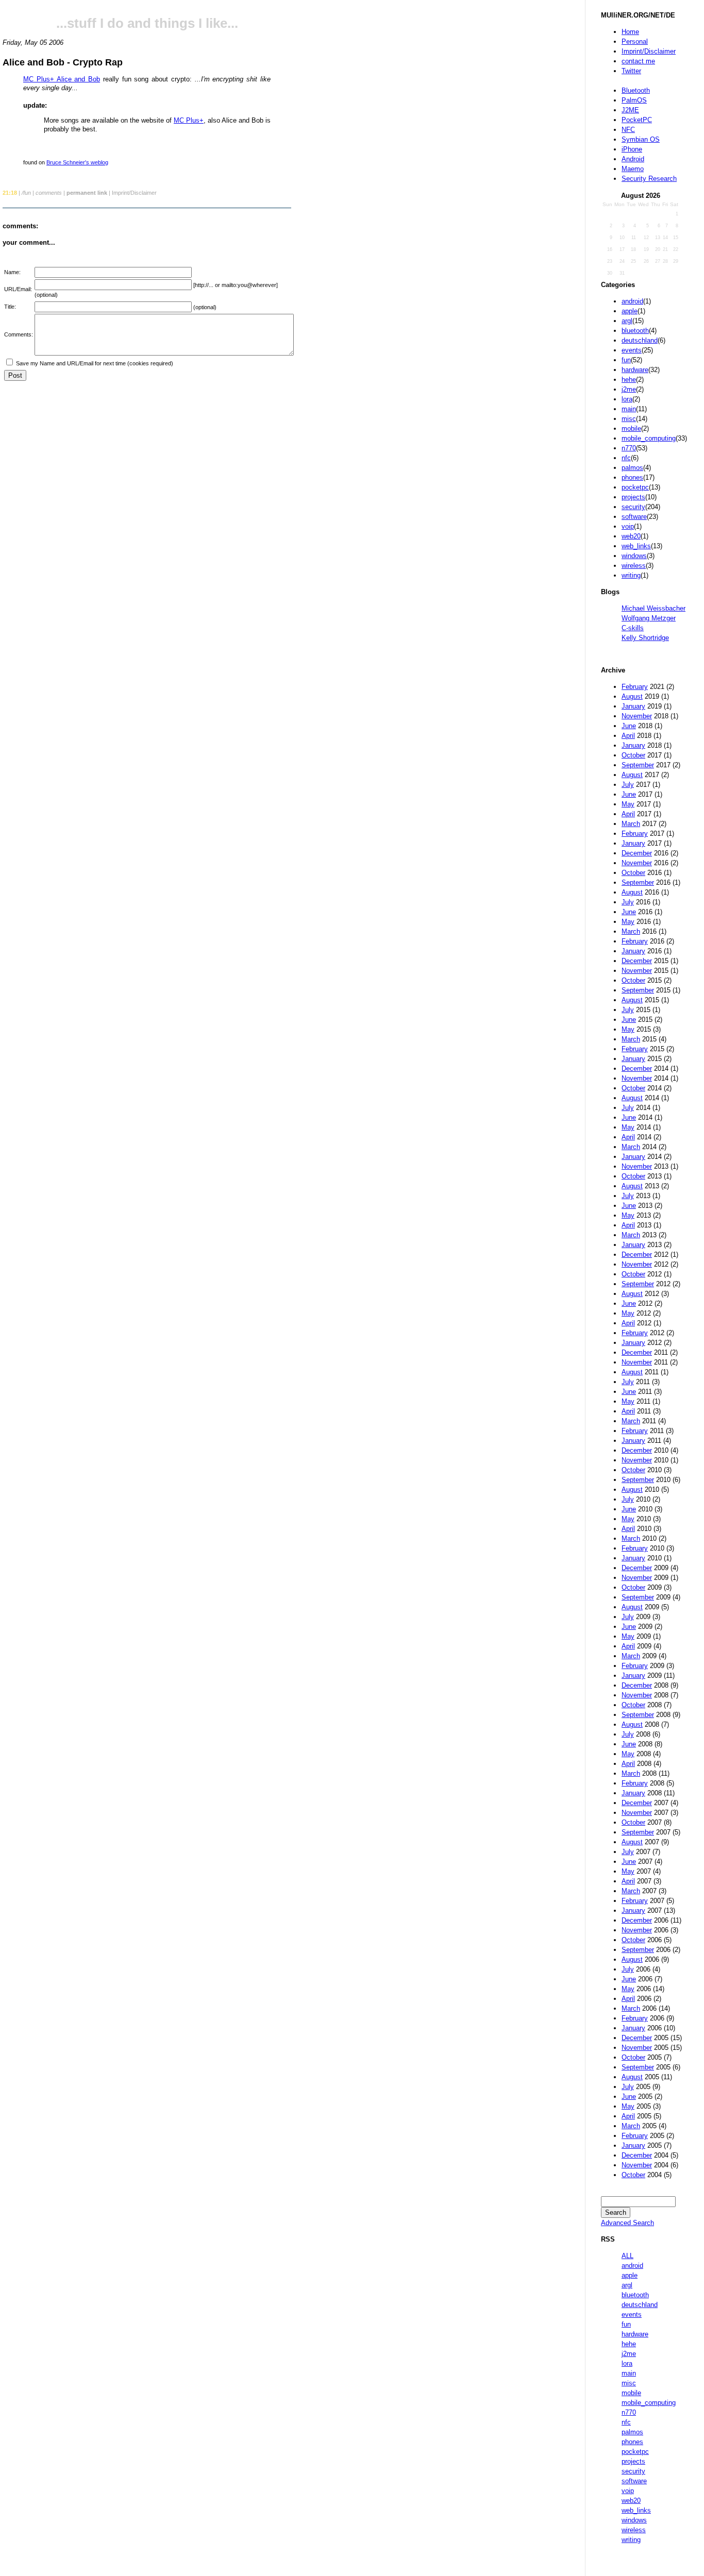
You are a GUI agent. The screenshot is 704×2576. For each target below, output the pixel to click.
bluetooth (635, 331)
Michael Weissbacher (653, 608)
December (637, 853)
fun (626, 360)
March (631, 824)
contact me (638, 61)
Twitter (631, 71)
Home (630, 32)
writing (631, 575)
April (628, 736)
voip (628, 526)
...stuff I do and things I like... (147, 23)
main (629, 409)
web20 (631, 536)
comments (49, 193)
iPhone (632, 149)
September (638, 765)
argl (627, 321)
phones (632, 477)
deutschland (640, 340)
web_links (636, 546)
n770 (629, 448)
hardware (635, 370)
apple (630, 311)
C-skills (633, 628)
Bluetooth (636, 90)
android (632, 301)
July (628, 785)
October (633, 755)
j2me (629, 389)
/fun (26, 193)
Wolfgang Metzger (649, 618)
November (637, 716)
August (632, 696)
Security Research (649, 179)
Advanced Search (627, 2223)
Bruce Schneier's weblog (77, 162)
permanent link (87, 193)
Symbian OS (641, 139)
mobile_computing (649, 438)
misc (629, 419)
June (629, 726)
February (635, 687)
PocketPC (637, 120)
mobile (631, 428)
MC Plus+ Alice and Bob (62, 79)
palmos (632, 468)
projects (633, 497)
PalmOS (634, 100)
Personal (635, 41)
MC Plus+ (189, 120)
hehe (629, 380)
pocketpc (635, 487)
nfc (626, 458)
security (633, 507)
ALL (627, 2256)
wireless (634, 566)
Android (633, 159)
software (634, 517)
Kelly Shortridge (645, 638)
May (628, 804)
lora (627, 399)
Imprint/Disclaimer (649, 51)
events (632, 350)
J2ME (630, 110)
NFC (628, 130)
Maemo (633, 169)
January (633, 706)
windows (634, 556)
